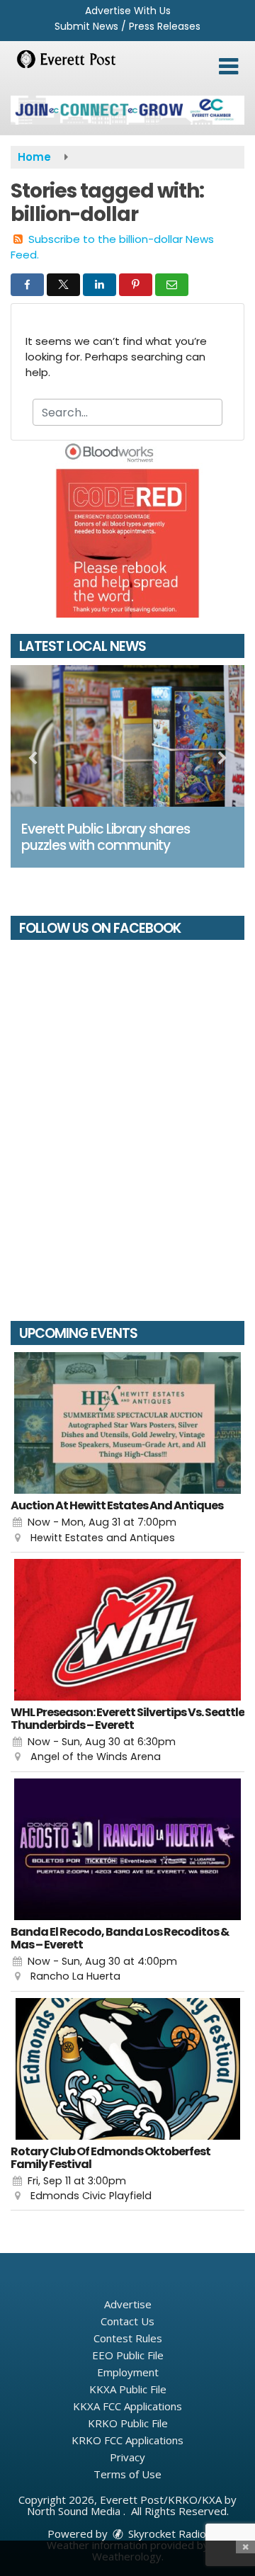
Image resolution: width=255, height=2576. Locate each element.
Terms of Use (127, 2474)
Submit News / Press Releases (127, 26)
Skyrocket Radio (166, 2534)
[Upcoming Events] (127, 1423)
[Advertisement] (127, 110)
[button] (228, 67)
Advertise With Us (128, 11)
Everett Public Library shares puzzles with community (106, 837)
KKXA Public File (128, 2389)
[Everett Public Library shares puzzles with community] (127, 736)
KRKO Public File (128, 2423)
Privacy (127, 2457)
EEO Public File (128, 2355)
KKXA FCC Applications (127, 2406)
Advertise (128, 2304)
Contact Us (127, 2321)
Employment (128, 2372)
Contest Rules (128, 2338)
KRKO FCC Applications (127, 2440)
